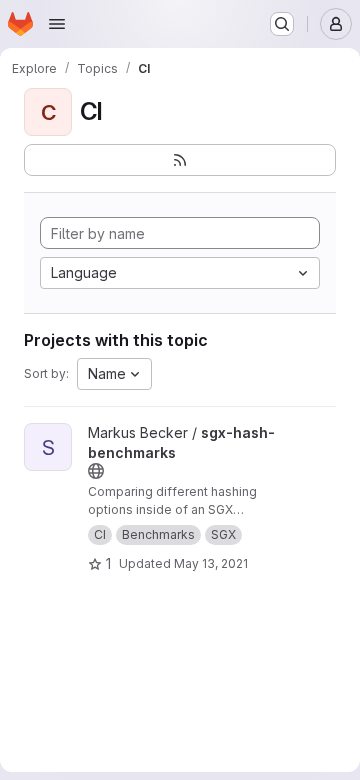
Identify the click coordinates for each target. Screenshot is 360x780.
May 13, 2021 (211, 563)
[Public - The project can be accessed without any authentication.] (96, 471)
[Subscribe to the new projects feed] (180, 160)
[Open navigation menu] (57, 24)
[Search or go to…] (282, 24)
